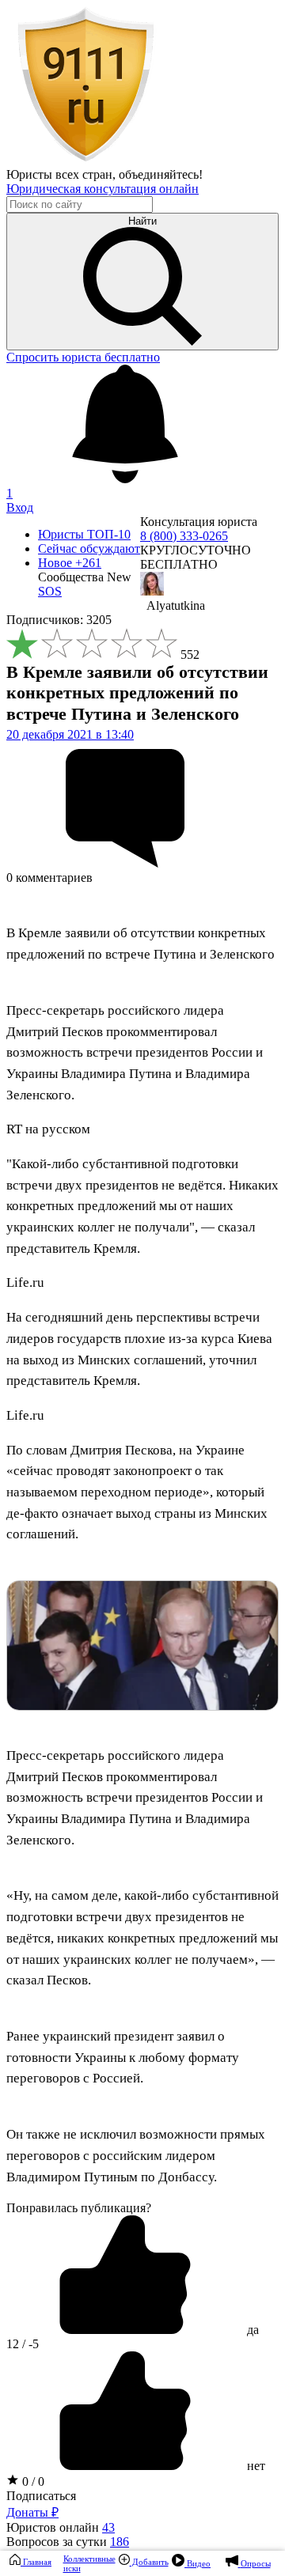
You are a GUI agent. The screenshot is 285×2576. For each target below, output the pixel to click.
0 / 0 (32, 2481)
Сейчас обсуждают (89, 548)
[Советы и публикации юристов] (85, 160)
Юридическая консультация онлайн (103, 189)
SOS (50, 591)
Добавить (149, 2562)
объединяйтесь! (161, 174)
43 (108, 2527)
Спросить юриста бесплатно (83, 357)
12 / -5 (23, 2344)
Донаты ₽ (32, 2512)
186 (120, 2542)
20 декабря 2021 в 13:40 (70, 734)
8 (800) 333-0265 (184, 536)
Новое (70, 563)
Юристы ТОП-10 (84, 534)
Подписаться (41, 2496)
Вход (20, 507)
